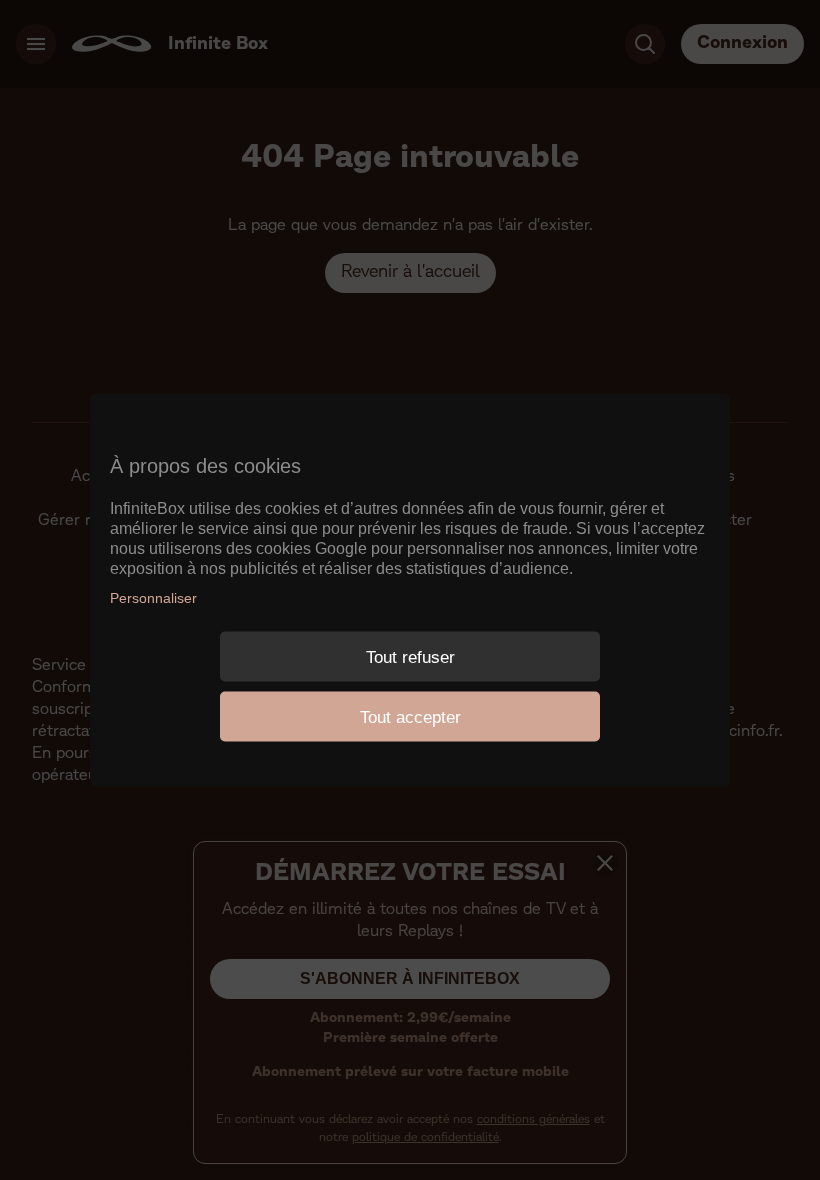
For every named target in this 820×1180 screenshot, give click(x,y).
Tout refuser (410, 656)
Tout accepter (410, 716)
